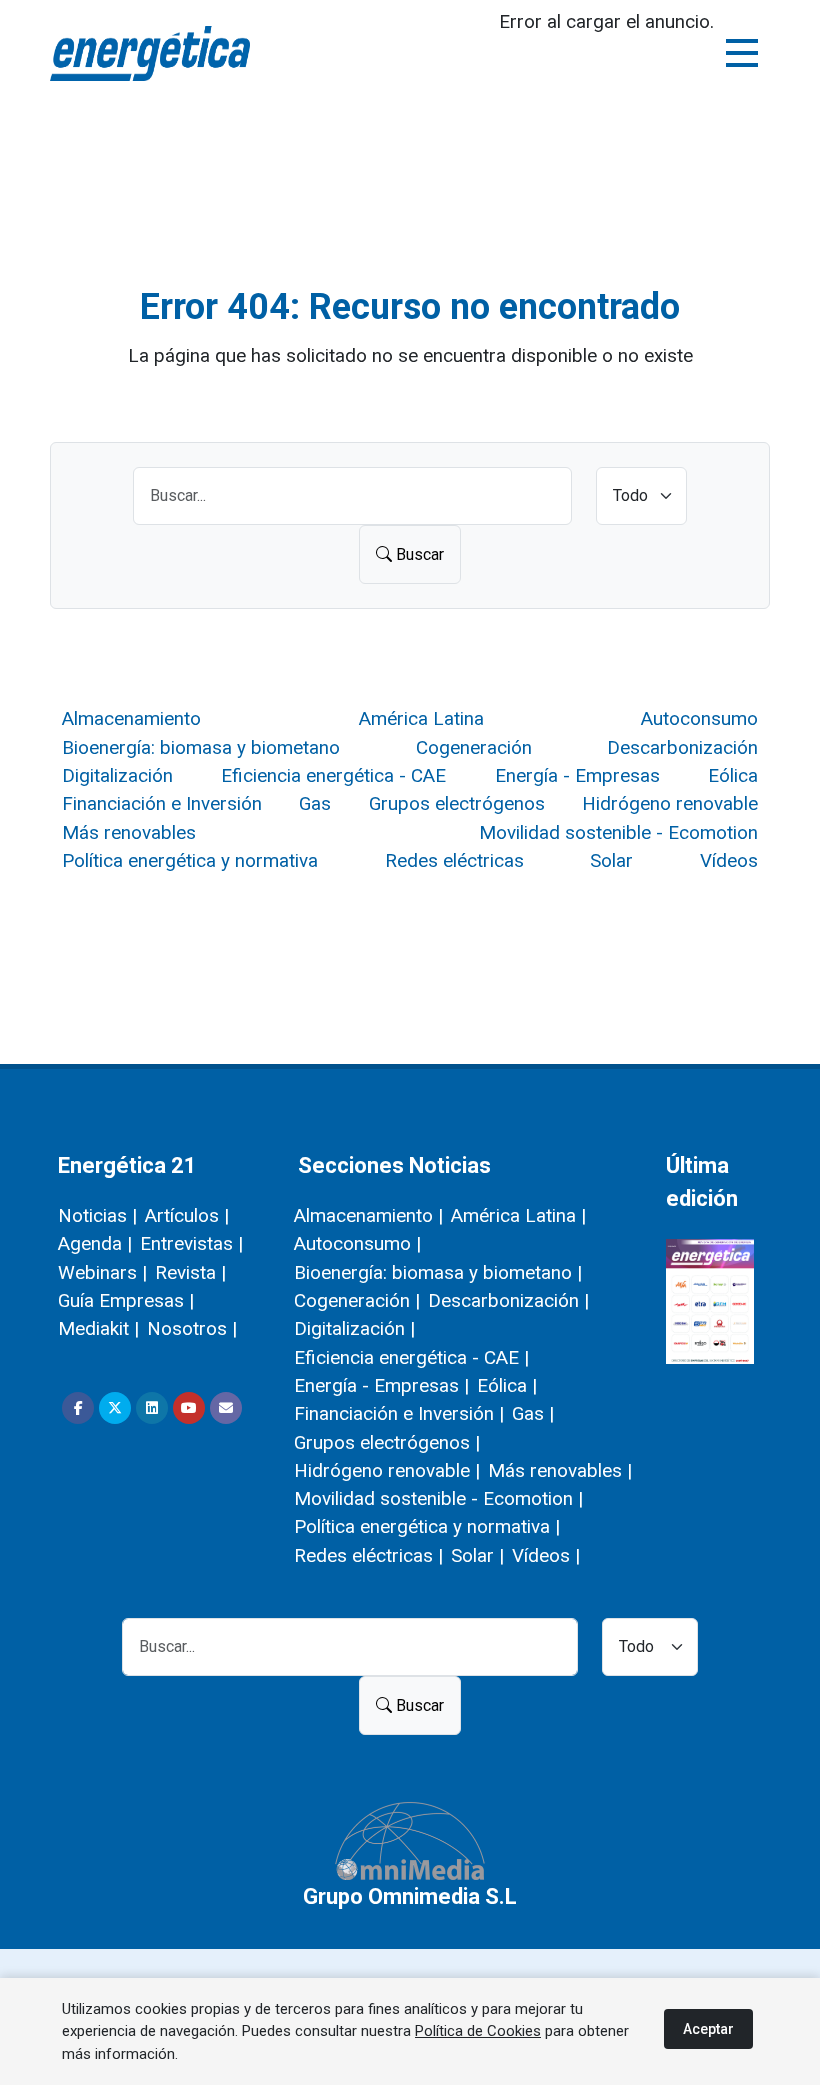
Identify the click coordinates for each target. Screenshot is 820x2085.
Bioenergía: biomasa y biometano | (438, 1272)
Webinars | (102, 1272)
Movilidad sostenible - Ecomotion (618, 832)
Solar (611, 860)
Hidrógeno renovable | (387, 1470)
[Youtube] (189, 1408)
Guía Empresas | (126, 1300)
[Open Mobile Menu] (742, 53)
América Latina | (518, 1215)
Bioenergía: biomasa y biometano (201, 747)
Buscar (418, 554)
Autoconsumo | (357, 1243)
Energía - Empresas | (381, 1385)
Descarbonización (682, 747)
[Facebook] (78, 1408)
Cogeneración (474, 747)
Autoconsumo (699, 718)
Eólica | (507, 1385)
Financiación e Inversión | (399, 1413)
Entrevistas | (191, 1243)
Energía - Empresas (577, 775)
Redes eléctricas (454, 860)
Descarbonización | (508, 1300)
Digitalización (117, 775)
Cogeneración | (357, 1300)
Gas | (533, 1413)
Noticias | (97, 1215)
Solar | (477, 1555)
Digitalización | (354, 1328)
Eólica (733, 775)
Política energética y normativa (190, 860)
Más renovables (129, 832)
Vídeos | (546, 1555)
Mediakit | (98, 1328)
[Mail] (226, 1408)
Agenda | (95, 1243)
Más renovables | (560, 1470)
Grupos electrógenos (457, 803)
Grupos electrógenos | (387, 1442)
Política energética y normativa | (427, 1526)
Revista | (190, 1272)
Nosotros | (192, 1328)
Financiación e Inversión (162, 803)
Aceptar (708, 2029)
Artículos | (187, 1215)
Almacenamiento (131, 718)
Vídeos (729, 860)
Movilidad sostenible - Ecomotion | (438, 1498)
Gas (315, 803)
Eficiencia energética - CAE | (411, 1357)
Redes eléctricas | (368, 1555)
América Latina (421, 718)
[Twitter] (115, 1408)
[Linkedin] (152, 1408)
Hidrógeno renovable (670, 803)
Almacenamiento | (368, 1215)
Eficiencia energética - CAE (333, 775)
